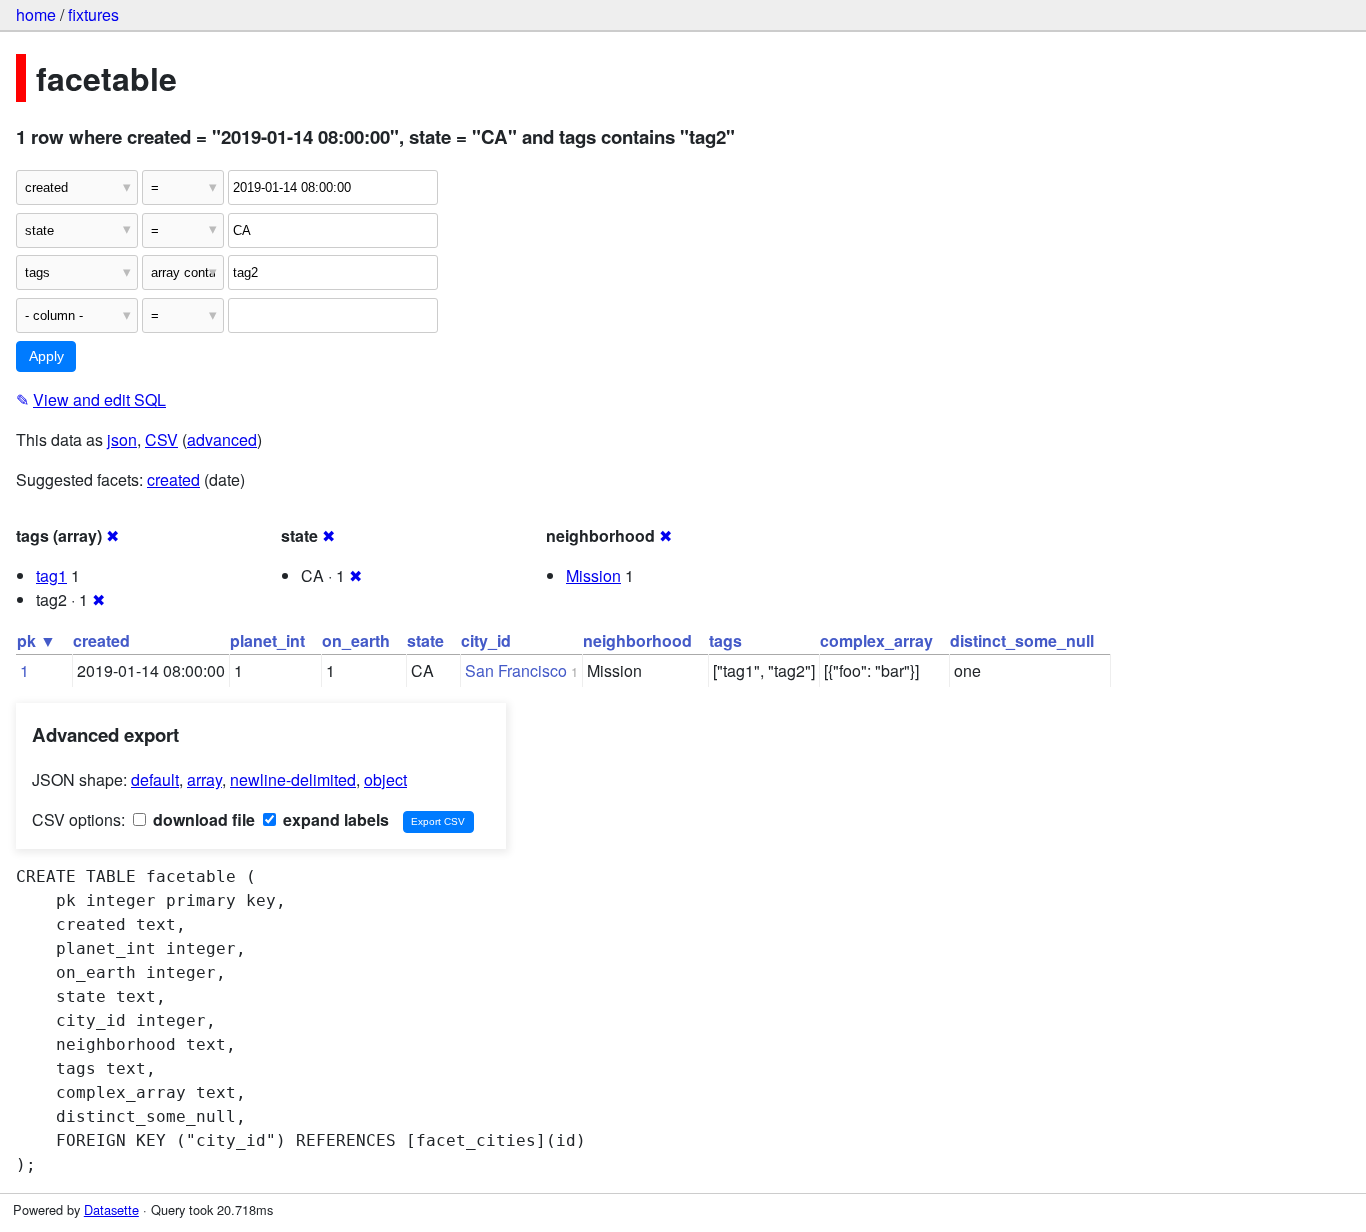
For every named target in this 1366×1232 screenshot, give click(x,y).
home (36, 14)
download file (202, 819)
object (385, 779)
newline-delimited (293, 779)
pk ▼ (36, 640)
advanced (222, 439)
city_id (486, 640)
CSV (161, 439)
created (173, 479)
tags (725, 640)
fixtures (93, 14)
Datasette (111, 1209)
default (155, 779)
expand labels (334, 819)
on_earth (356, 640)
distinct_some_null (1022, 640)
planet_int (267, 640)
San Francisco (516, 670)
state (425, 640)
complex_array (876, 640)
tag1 (51, 575)
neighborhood (637, 640)
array (204, 779)
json (122, 439)
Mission (593, 575)
